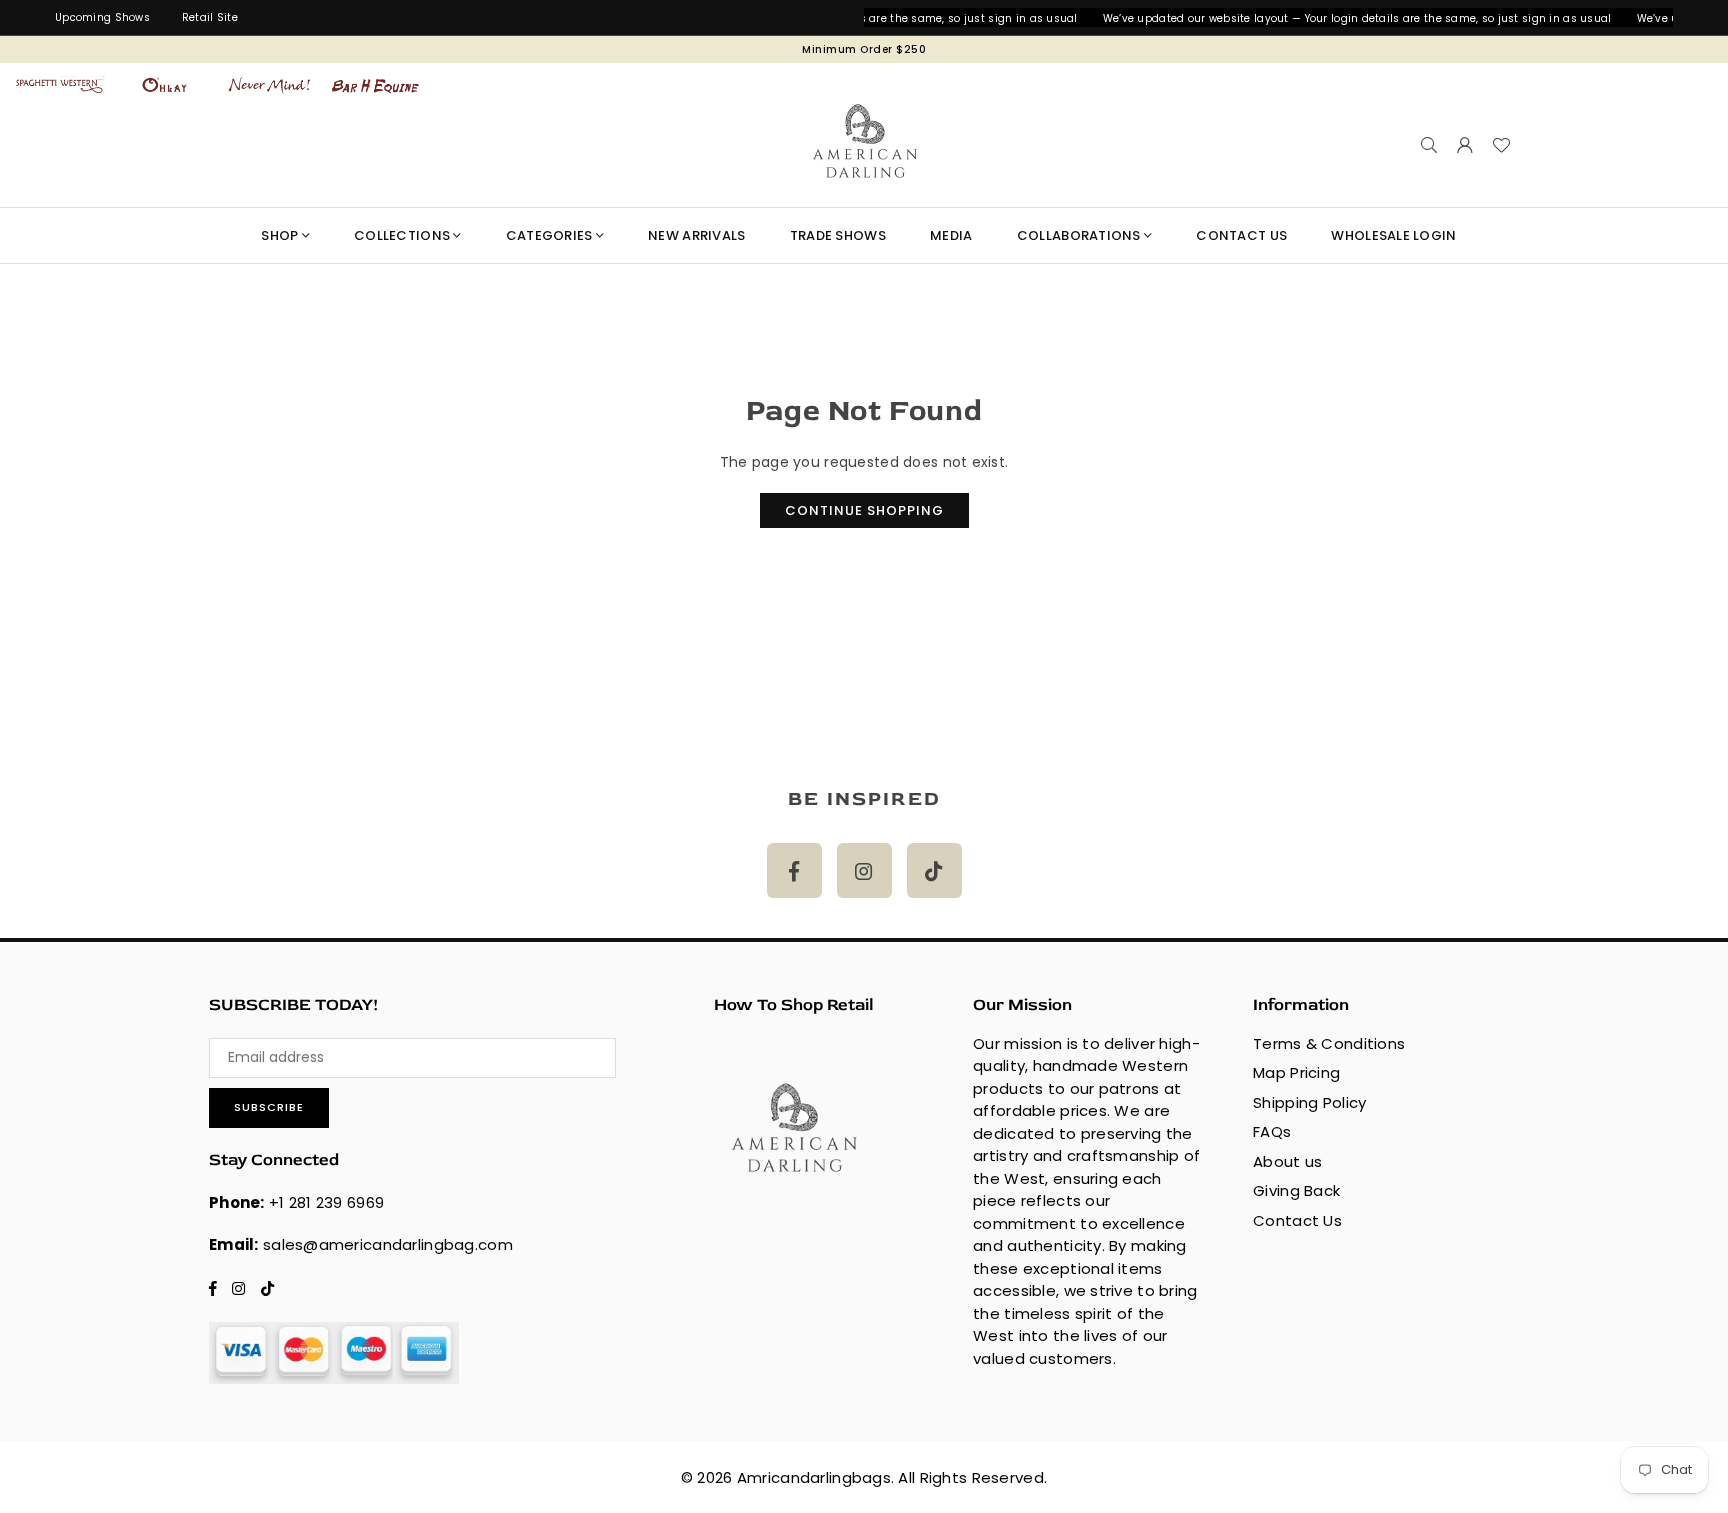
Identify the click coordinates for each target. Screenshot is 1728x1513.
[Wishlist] (1501, 145)
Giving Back (1296, 1190)
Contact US (1241, 235)
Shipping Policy (1309, 1102)
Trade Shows (838, 235)
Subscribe (269, 1107)
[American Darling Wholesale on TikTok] (934, 870)
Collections (402, 235)
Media (951, 235)
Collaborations (1079, 235)
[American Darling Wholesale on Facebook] (794, 870)
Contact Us (1297, 1220)
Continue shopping (864, 510)
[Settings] (1465, 145)
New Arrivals (696, 235)
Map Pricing (1296, 1072)
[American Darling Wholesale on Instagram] (864, 870)
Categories (549, 235)
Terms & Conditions (1329, 1043)
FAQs (1272, 1131)
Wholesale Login (1393, 235)
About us (1287, 1161)
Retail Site (210, 17)
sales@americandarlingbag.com (388, 1244)
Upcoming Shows (102, 17)
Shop (279, 235)
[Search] (1429, 145)
